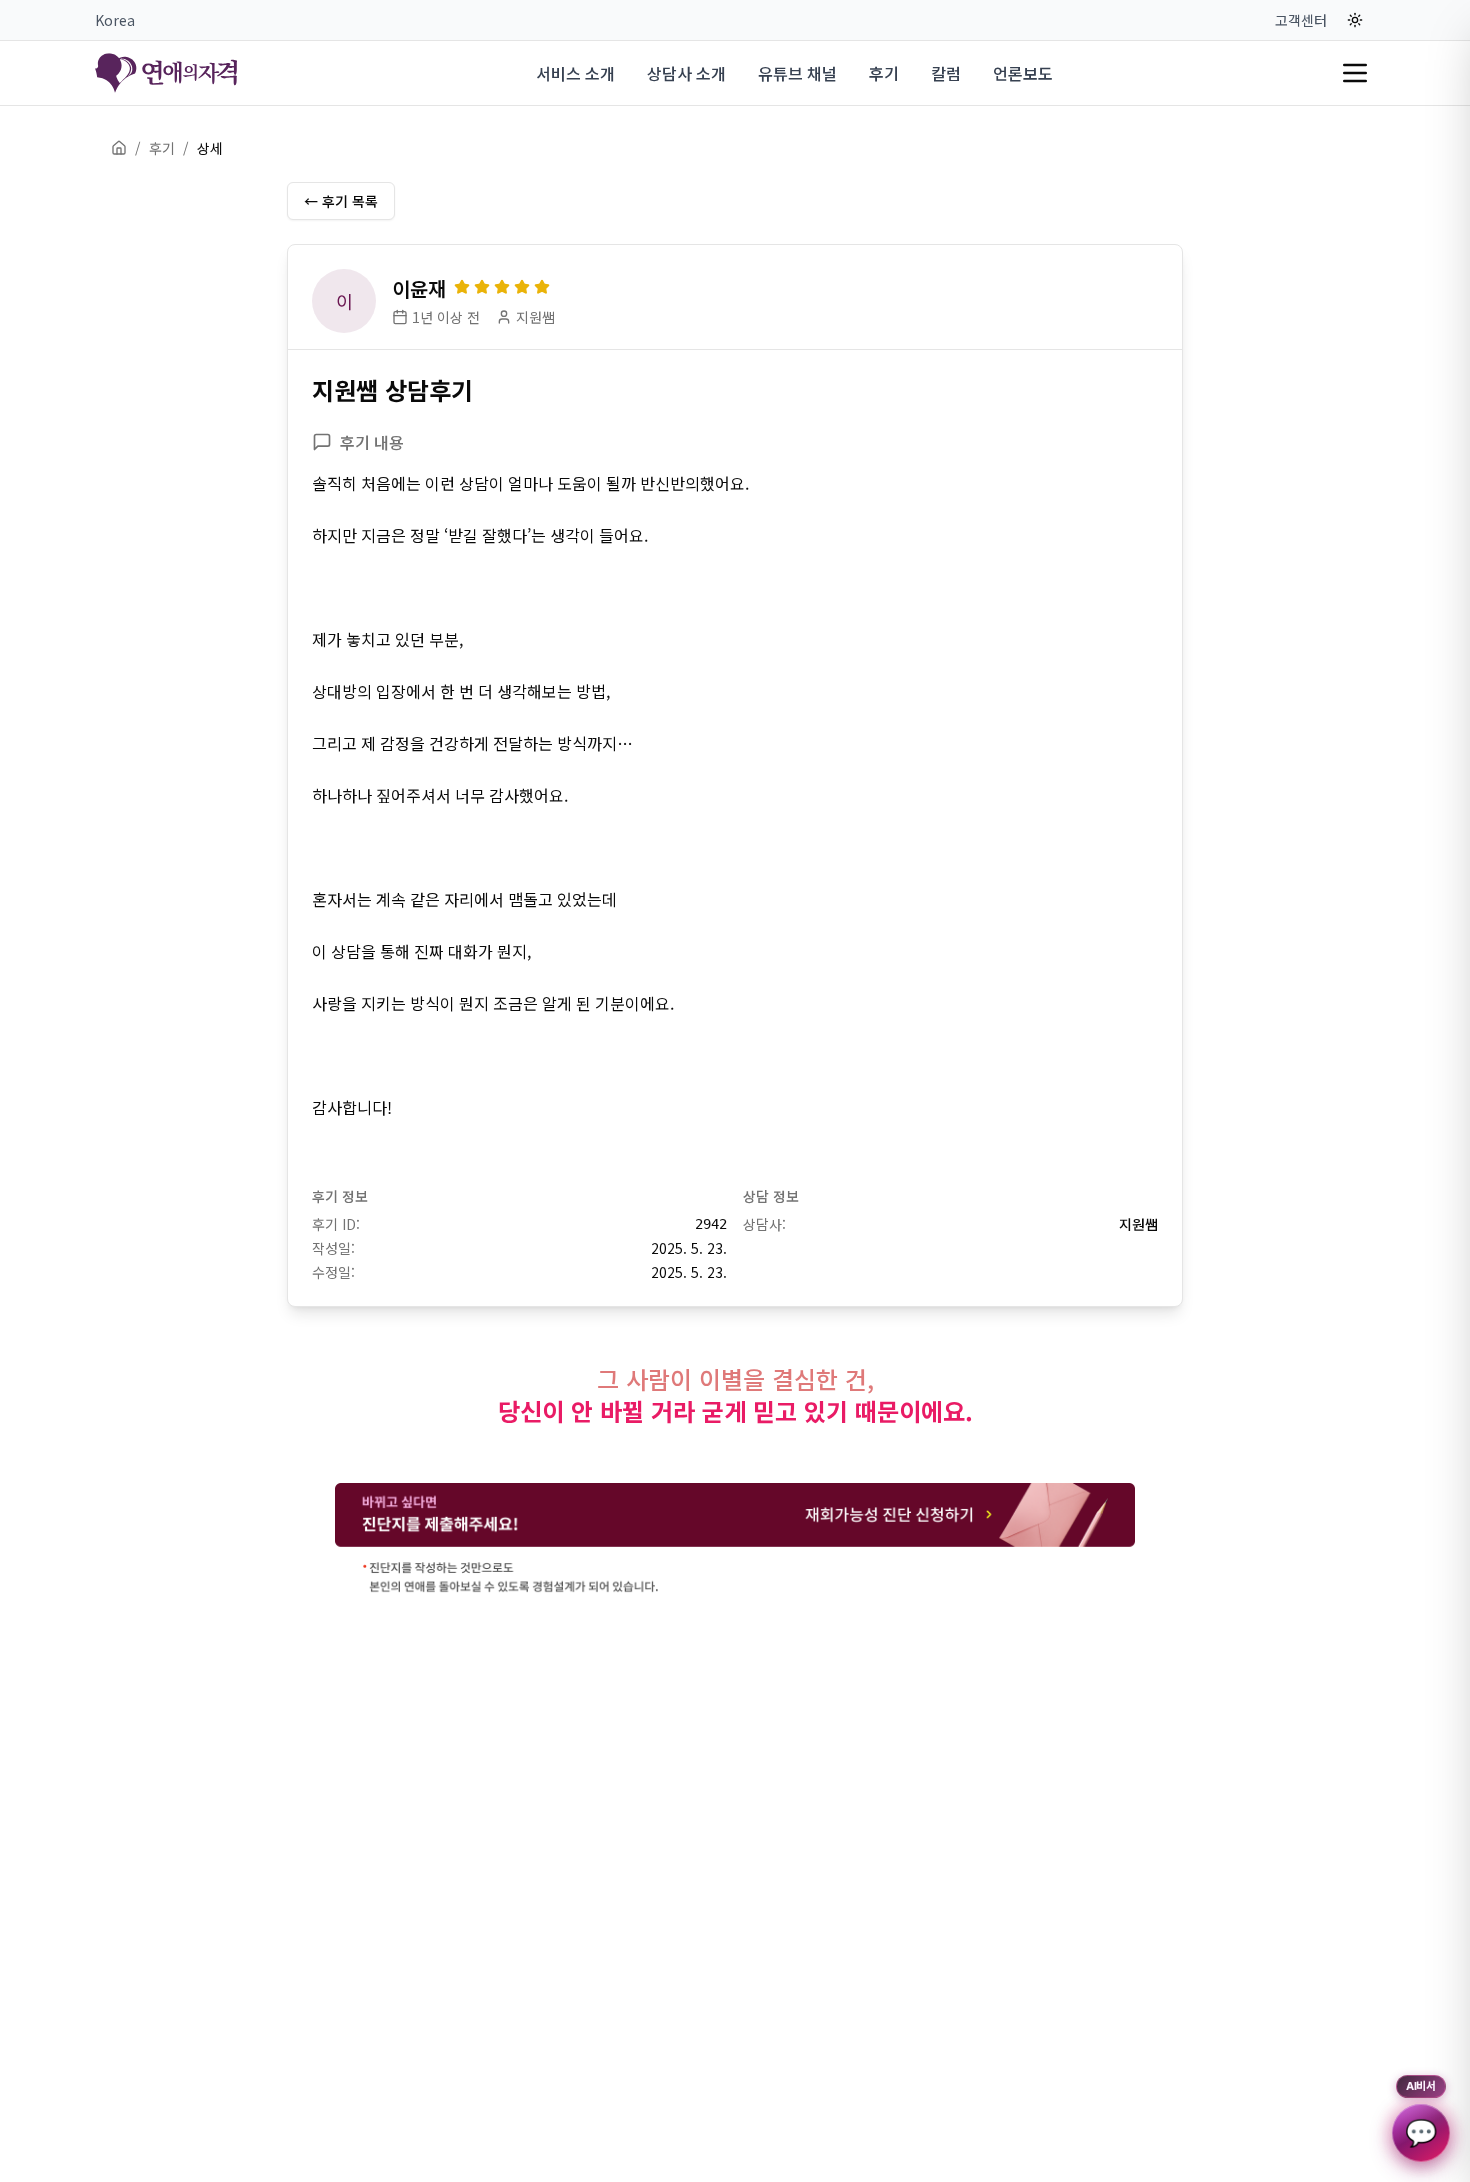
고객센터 (1301, 20)
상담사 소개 (686, 73)
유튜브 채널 (797, 73)
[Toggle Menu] (1355, 73)
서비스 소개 (575, 73)
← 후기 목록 (341, 201)
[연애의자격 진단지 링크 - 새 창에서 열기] (735, 1539)
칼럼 (946, 73)
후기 (884, 73)
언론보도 (1023, 73)
